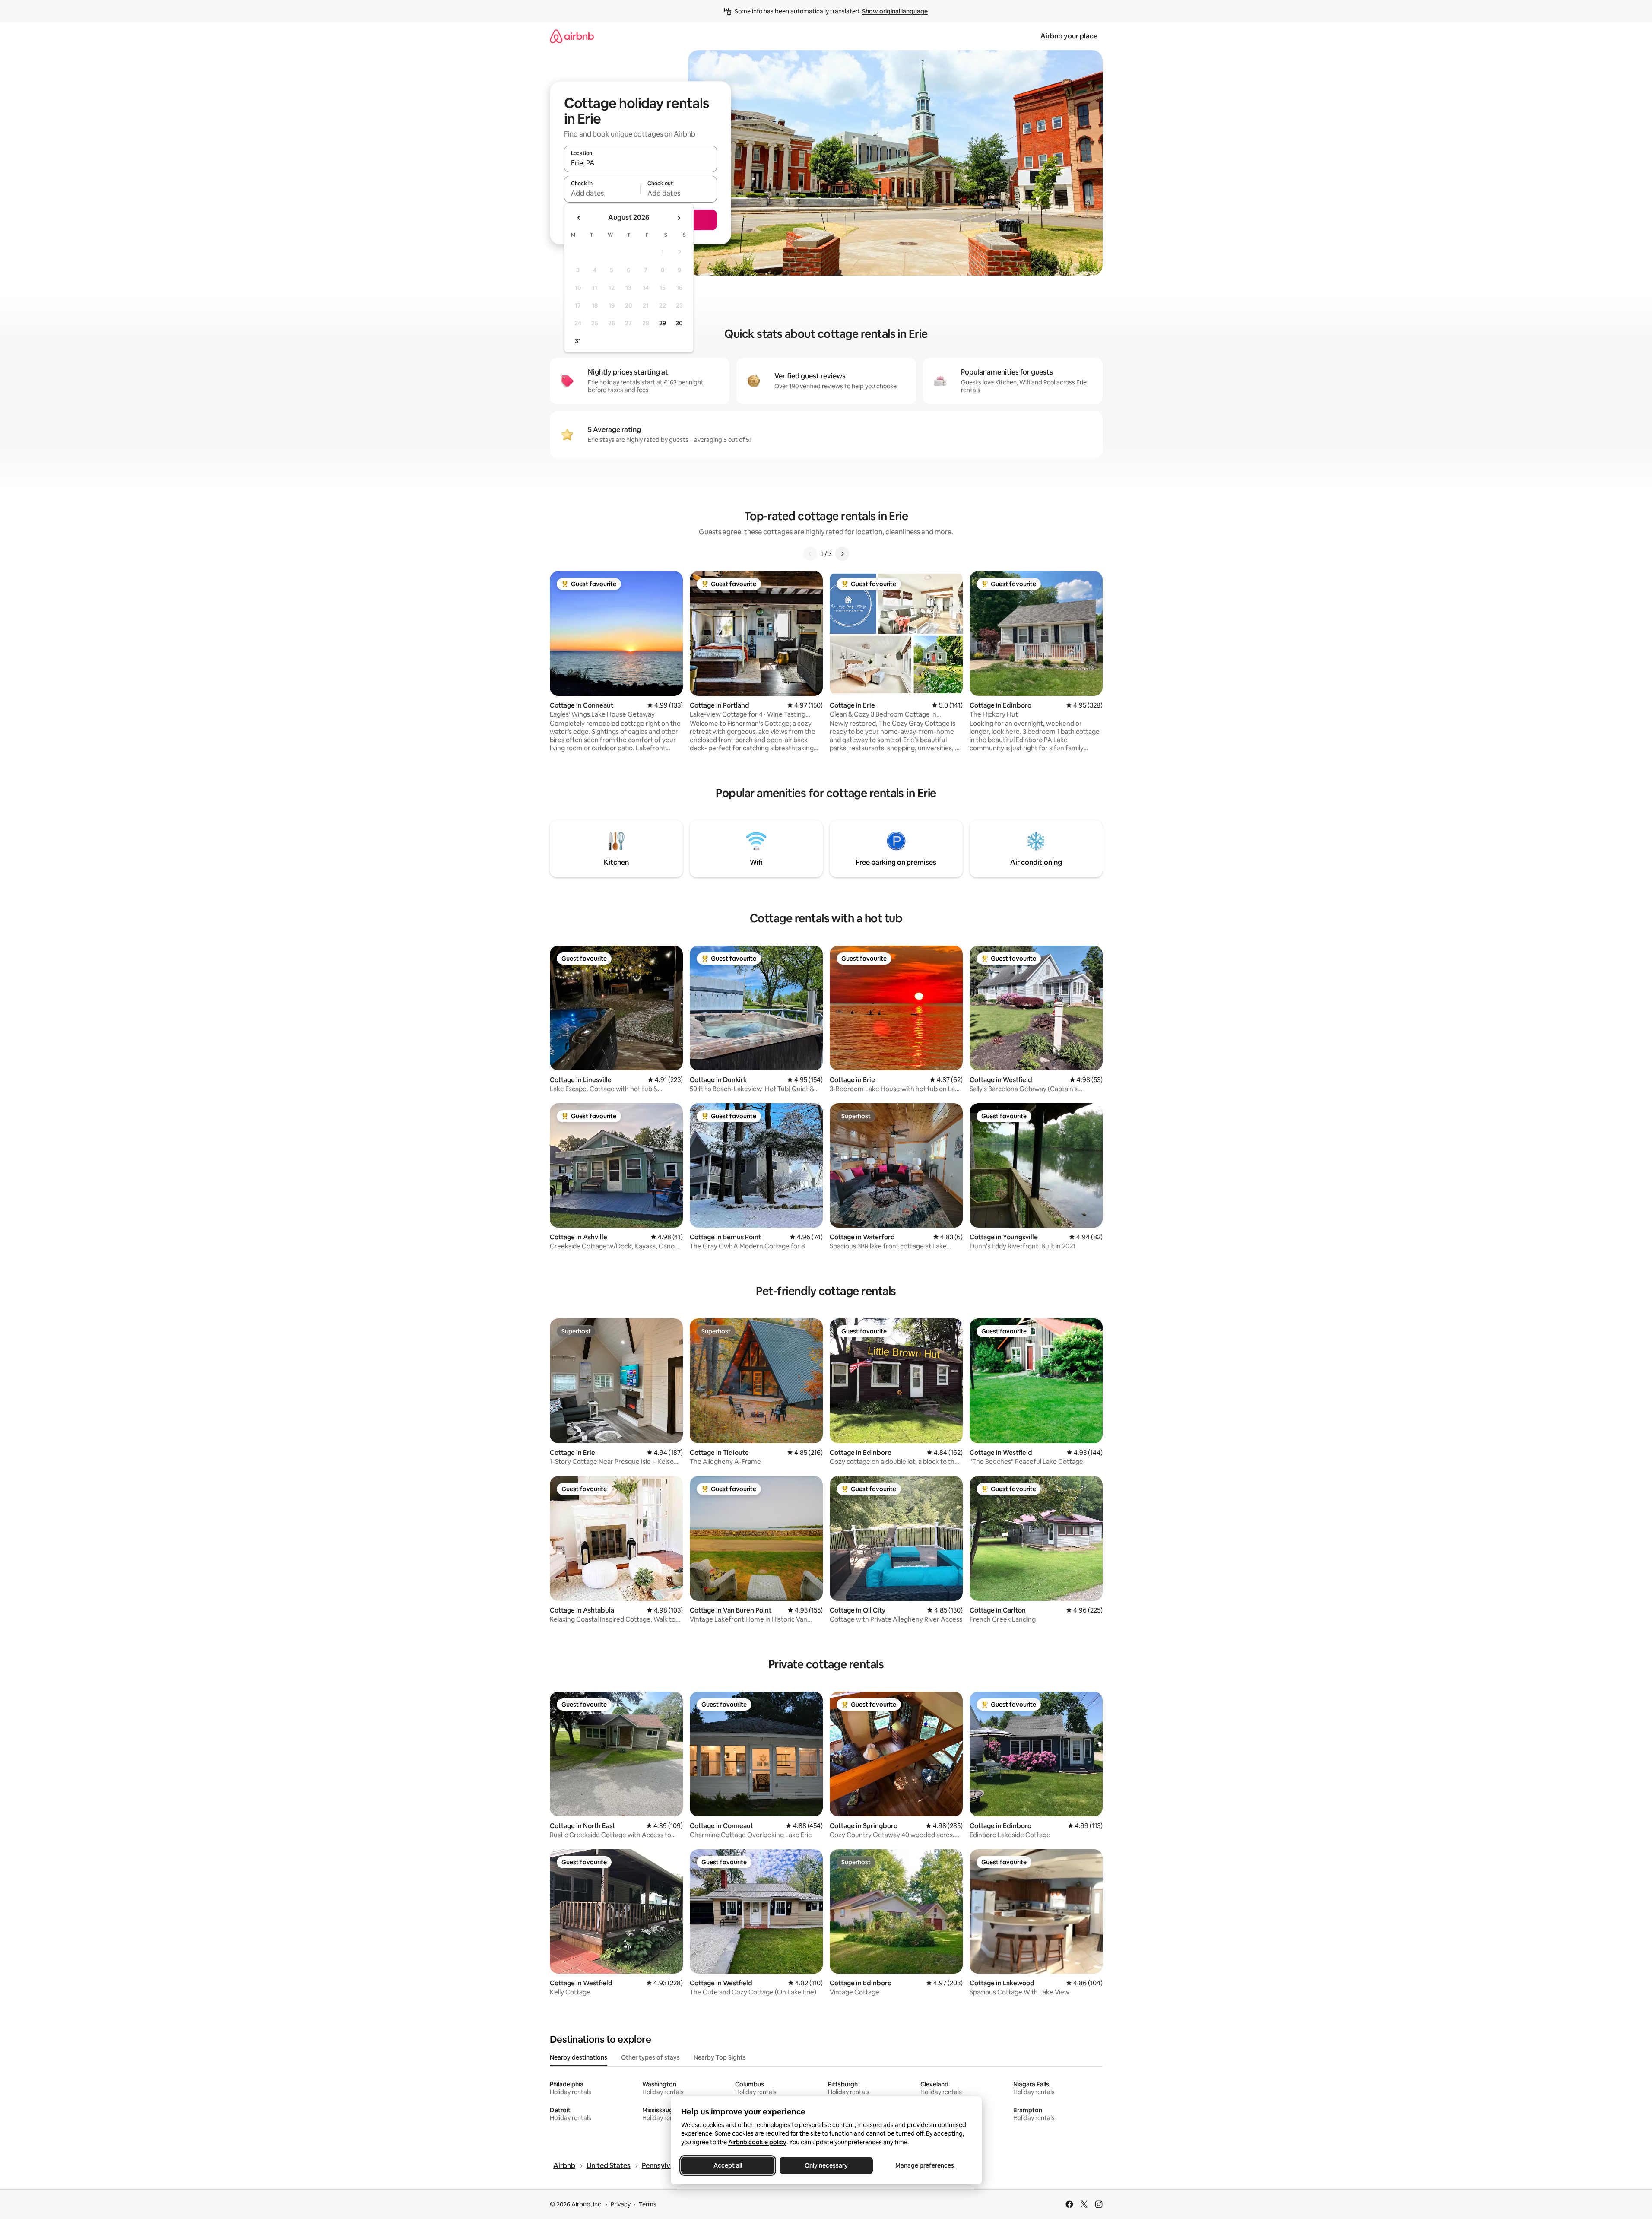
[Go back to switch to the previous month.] (579, 218)
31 (578, 341)
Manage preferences (925, 2165)
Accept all (728, 2165)
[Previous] (810, 554)
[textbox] (602, 193)
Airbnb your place (1069, 36)
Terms (648, 2204)
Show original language (895, 11)
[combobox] (641, 163)
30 (679, 323)
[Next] (842, 554)
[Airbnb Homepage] (572, 36)
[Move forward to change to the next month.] (679, 218)
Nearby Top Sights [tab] (720, 2057)
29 (663, 323)
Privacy (621, 2204)
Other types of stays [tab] (650, 2057)
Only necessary (826, 2165)
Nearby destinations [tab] (579, 2057)
